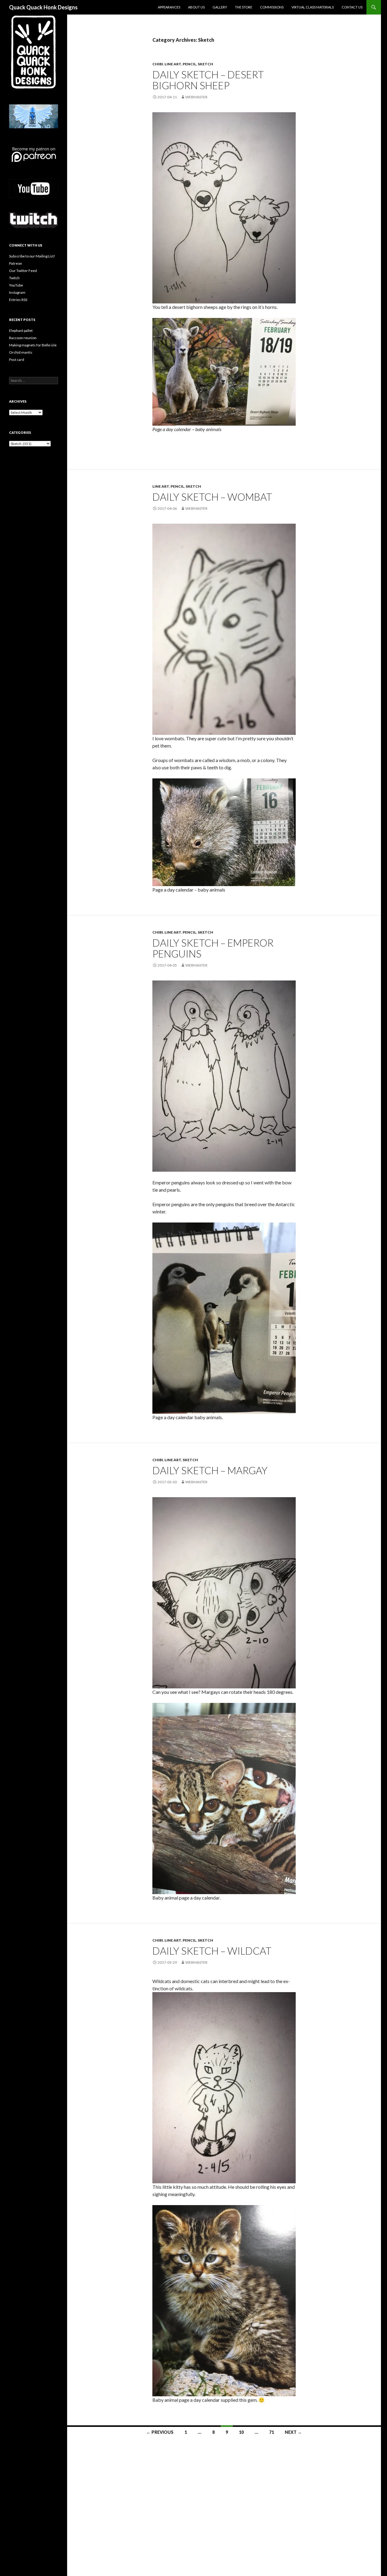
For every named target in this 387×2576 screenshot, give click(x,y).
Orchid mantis (21, 352)
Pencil (189, 64)
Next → (293, 2432)
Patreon (16, 263)
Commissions (272, 7)
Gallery (220, 7)
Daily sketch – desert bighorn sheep (208, 80)
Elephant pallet (21, 331)
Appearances (169, 7)
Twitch (14, 278)
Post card (17, 360)
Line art (173, 64)
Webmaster (196, 97)
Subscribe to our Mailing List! (32, 256)
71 (272, 2432)
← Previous (160, 2432)
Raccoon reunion (23, 338)
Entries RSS (18, 300)
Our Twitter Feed (23, 271)
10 (241, 2432)
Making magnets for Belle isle (33, 345)
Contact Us (352, 7)
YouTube (16, 285)
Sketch (205, 64)
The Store (244, 7)
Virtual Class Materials (313, 7)
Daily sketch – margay (211, 1470)
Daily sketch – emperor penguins (213, 948)
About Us (196, 7)
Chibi (158, 64)
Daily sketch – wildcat (212, 1951)
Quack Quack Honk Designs (43, 7)
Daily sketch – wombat (213, 497)
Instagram (17, 292)
